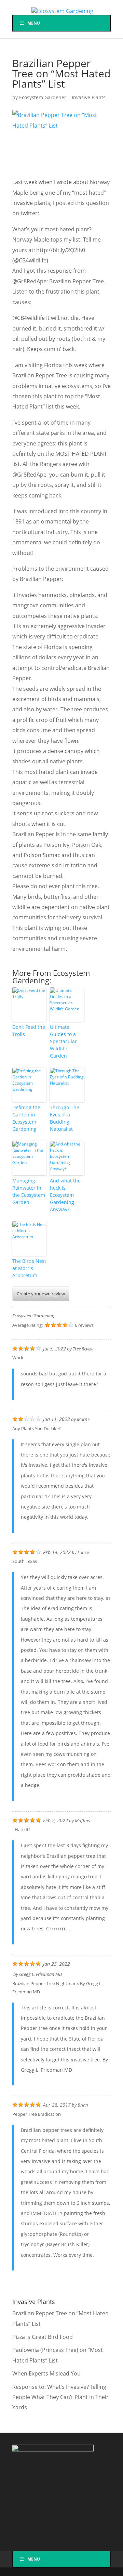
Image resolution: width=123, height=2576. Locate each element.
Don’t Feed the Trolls (29, 1031)
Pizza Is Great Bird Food (43, 2337)
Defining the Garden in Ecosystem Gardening (26, 1118)
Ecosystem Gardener (43, 97)
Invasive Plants (89, 97)
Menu (34, 23)
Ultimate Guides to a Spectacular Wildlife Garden (63, 1041)
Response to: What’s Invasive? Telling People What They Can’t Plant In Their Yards (60, 2397)
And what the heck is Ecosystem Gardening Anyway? (65, 1195)
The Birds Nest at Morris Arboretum (29, 1268)
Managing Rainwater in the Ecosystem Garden (29, 1191)
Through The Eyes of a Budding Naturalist (65, 1118)
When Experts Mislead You (46, 2373)
